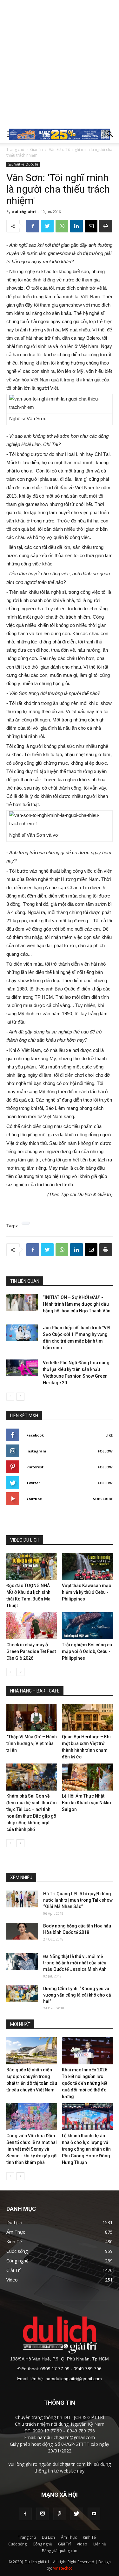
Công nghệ (42, 2544)
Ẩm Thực (69, 2537)
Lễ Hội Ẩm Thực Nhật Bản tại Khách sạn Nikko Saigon (86, 1803)
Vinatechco (63, 2568)
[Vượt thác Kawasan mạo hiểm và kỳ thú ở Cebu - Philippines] (87, 1567)
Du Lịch (48, 2537)
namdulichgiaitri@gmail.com (74, 2379)
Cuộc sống (17, 2544)
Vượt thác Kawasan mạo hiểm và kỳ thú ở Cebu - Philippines (87, 1592)
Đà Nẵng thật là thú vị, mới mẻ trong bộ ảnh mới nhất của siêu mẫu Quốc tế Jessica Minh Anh (75, 1963)
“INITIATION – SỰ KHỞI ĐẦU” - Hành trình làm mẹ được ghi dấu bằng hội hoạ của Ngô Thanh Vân (77, 1304)
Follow (105, 1451)
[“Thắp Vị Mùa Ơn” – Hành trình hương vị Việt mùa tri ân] (32, 1717)
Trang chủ (15, 149)
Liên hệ (100, 2544)
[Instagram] (43, 2514)
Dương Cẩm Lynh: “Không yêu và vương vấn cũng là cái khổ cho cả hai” (77, 1995)
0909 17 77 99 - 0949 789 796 (71, 2369)
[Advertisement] (60, 63)
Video (82, 2544)
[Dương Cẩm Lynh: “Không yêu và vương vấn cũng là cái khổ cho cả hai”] (22, 1994)
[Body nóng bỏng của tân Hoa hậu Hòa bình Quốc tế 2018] (22, 1931)
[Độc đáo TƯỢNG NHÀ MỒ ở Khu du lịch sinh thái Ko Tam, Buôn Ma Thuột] (32, 1567)
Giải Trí (36, 149)
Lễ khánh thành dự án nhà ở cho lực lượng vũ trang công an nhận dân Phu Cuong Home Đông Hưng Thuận (86, 2149)
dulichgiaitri (24, 212)
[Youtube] (94, 2514)
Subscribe (103, 1499)
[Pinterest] (60, 2514)
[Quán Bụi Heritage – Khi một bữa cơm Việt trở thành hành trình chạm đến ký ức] (87, 1717)
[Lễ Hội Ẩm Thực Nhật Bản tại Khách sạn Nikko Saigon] (87, 1777)
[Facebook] (25, 2514)
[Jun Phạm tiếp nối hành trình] (22, 1333)
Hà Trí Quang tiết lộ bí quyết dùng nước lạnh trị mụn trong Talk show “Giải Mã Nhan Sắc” (78, 1900)
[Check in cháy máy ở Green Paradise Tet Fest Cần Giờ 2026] (32, 1626)
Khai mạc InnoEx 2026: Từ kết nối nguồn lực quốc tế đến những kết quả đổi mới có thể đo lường (85, 2083)
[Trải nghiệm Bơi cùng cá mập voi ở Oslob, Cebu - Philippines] (87, 1626)
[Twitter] (77, 2514)
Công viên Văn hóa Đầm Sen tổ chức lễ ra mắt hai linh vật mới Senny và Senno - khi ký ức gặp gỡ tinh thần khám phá (32, 2149)
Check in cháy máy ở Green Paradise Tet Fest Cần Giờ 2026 (31, 1651)
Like (109, 1435)
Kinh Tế (89, 2537)
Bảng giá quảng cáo (60, 2551)
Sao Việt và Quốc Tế (23, 164)
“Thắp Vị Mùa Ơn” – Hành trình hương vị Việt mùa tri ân (32, 1743)
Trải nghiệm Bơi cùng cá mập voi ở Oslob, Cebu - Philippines (87, 1651)
